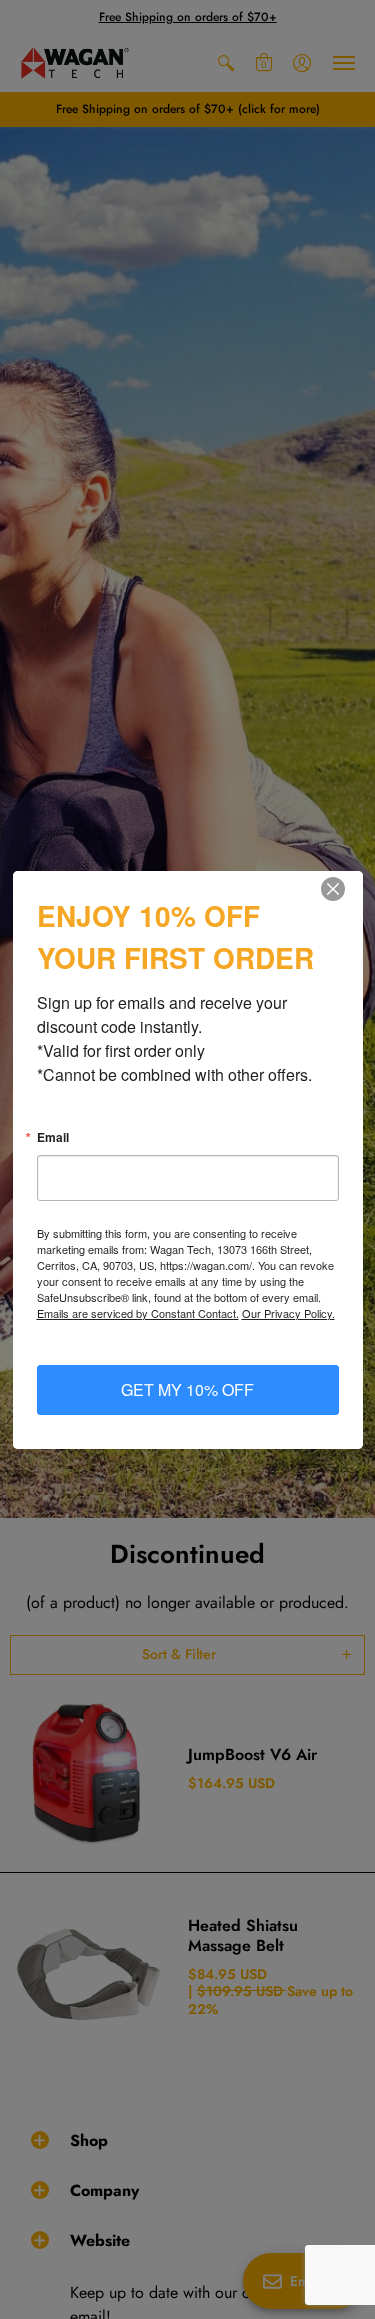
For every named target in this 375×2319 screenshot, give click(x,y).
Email (53, 1137)
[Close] (345, 889)
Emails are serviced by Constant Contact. (138, 1313)
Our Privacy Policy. (288, 1313)
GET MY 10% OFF (187, 1389)
